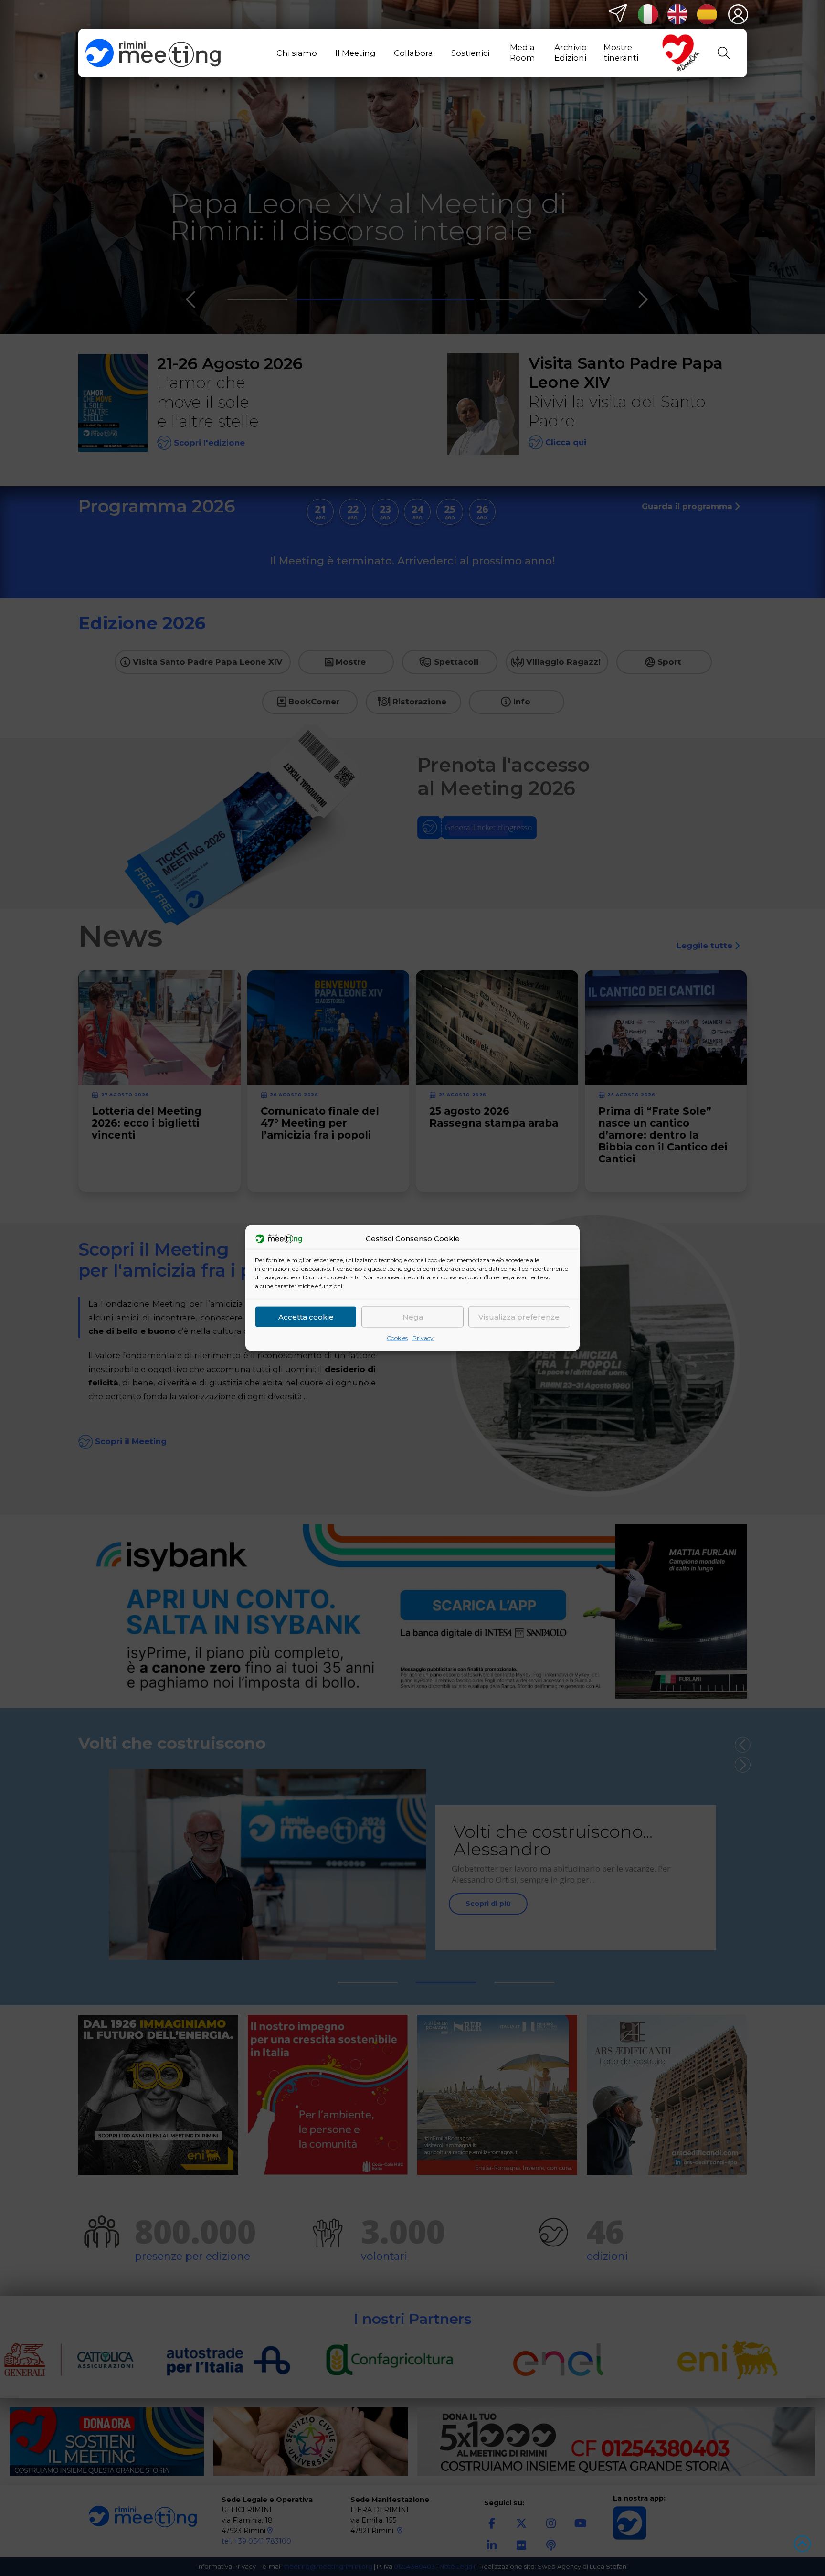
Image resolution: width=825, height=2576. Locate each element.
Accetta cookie (306, 1316)
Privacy (423, 1338)
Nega (413, 1316)
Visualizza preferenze (519, 1316)
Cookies (397, 1338)
